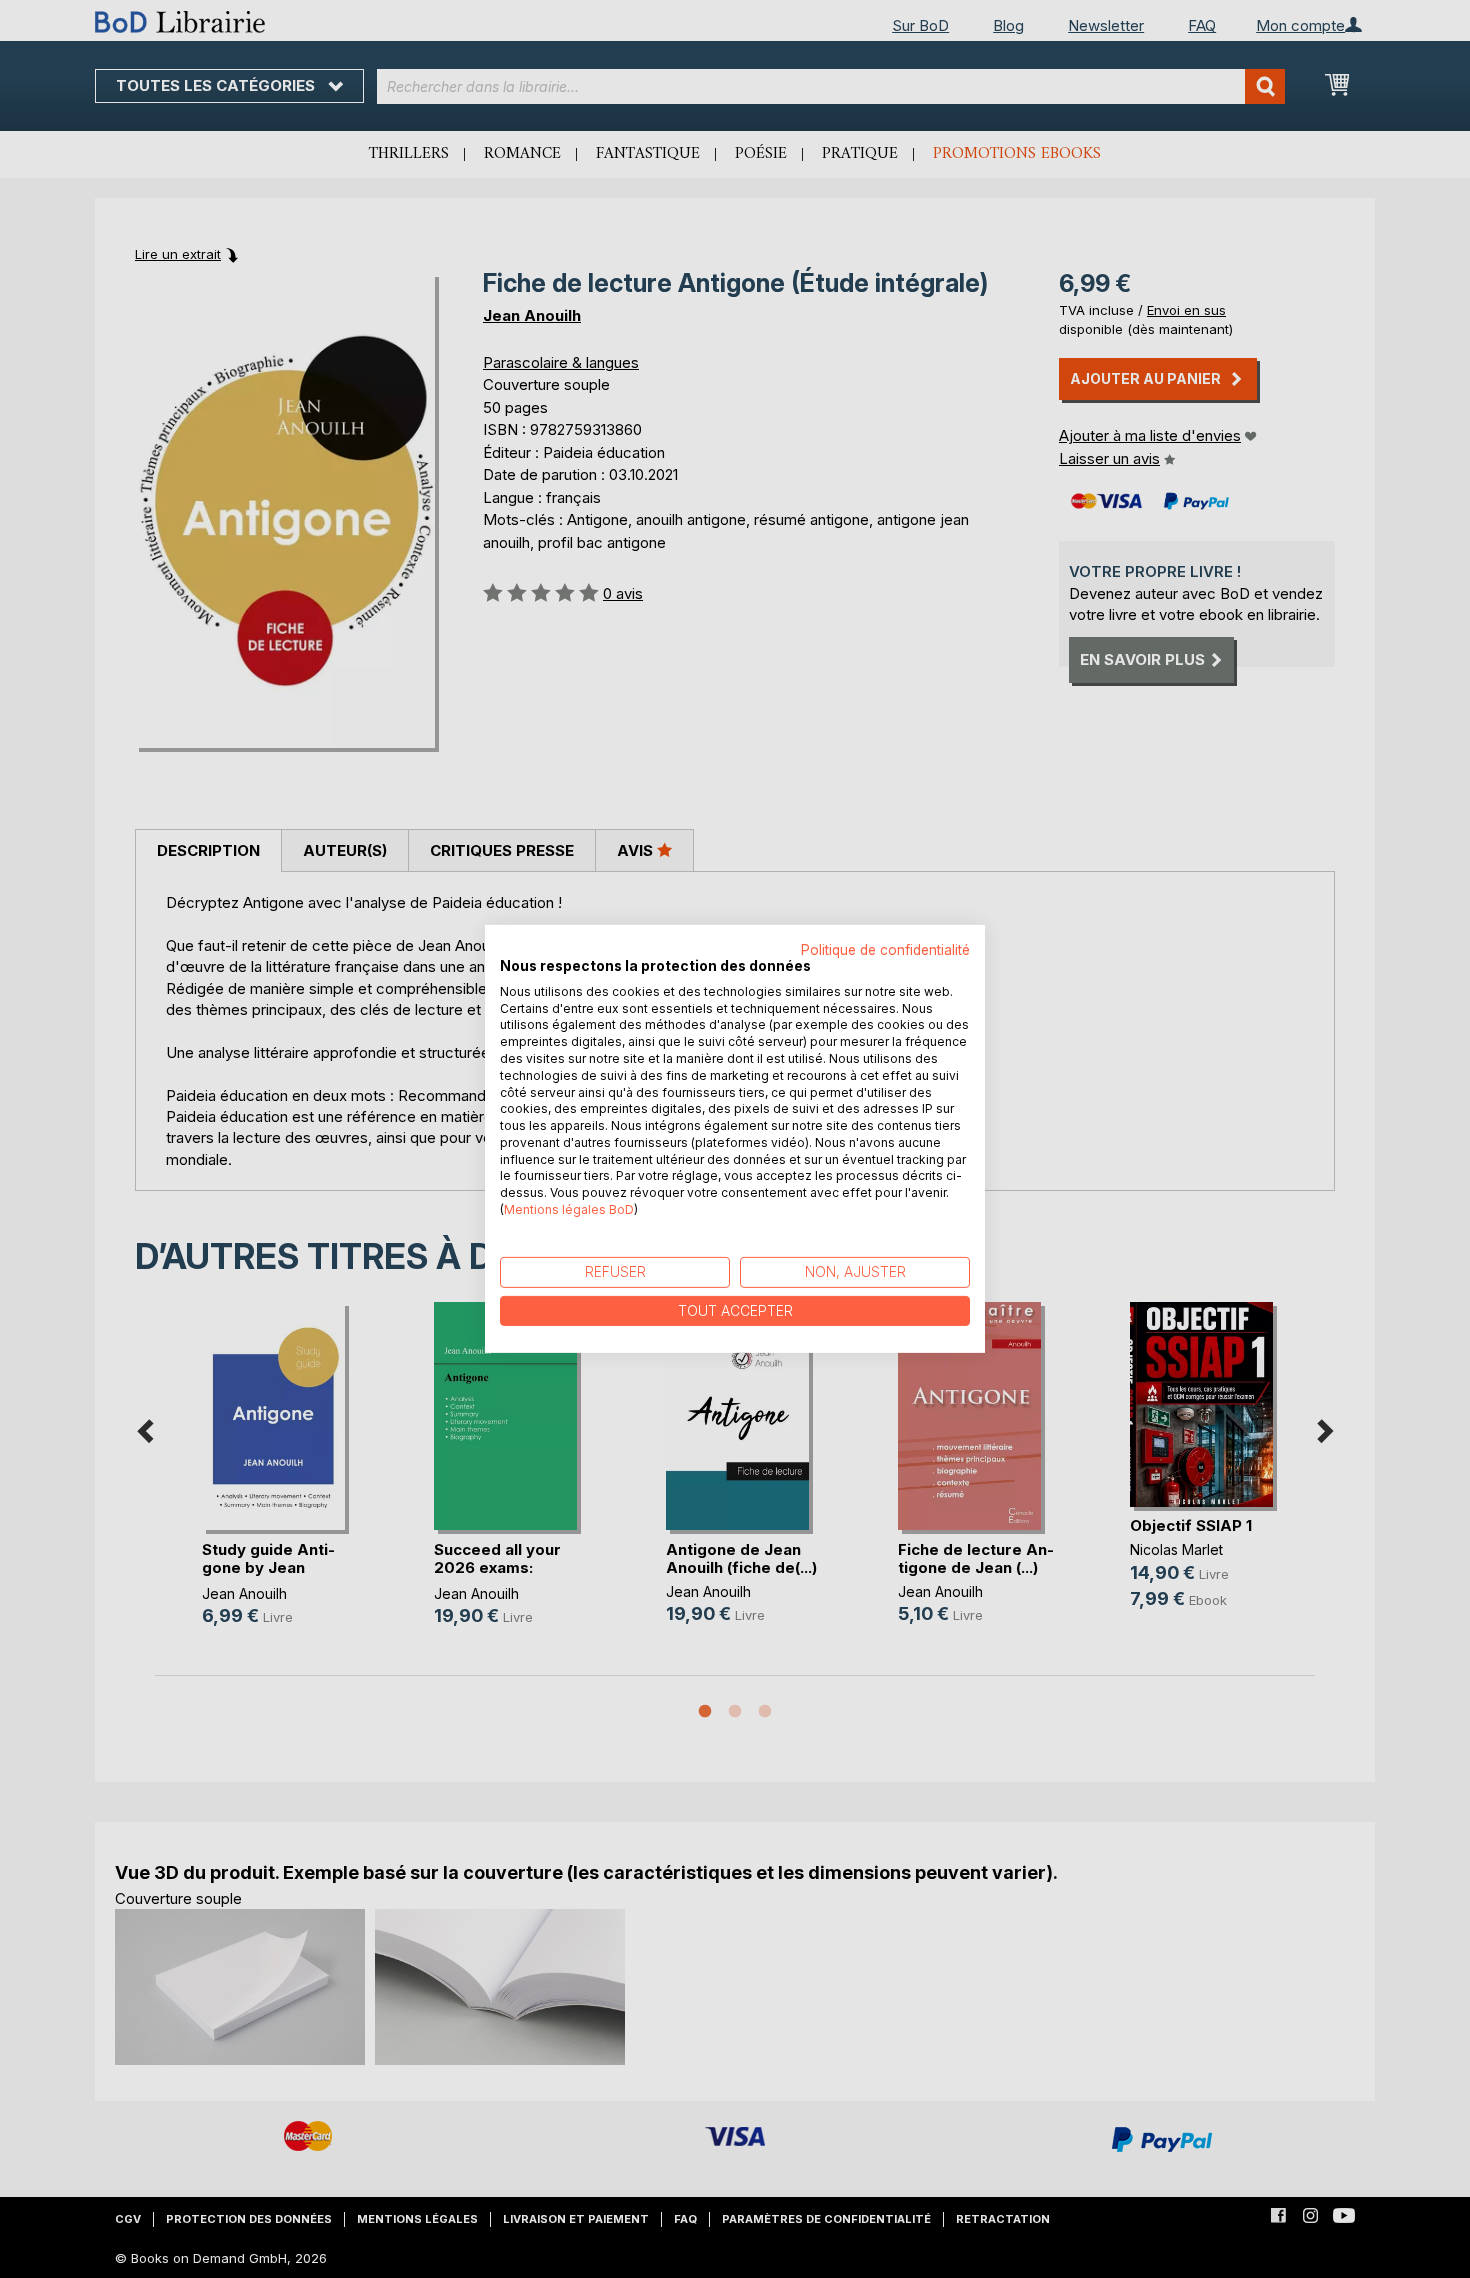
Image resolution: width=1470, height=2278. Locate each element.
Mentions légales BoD (569, 1209)
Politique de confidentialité (885, 950)
